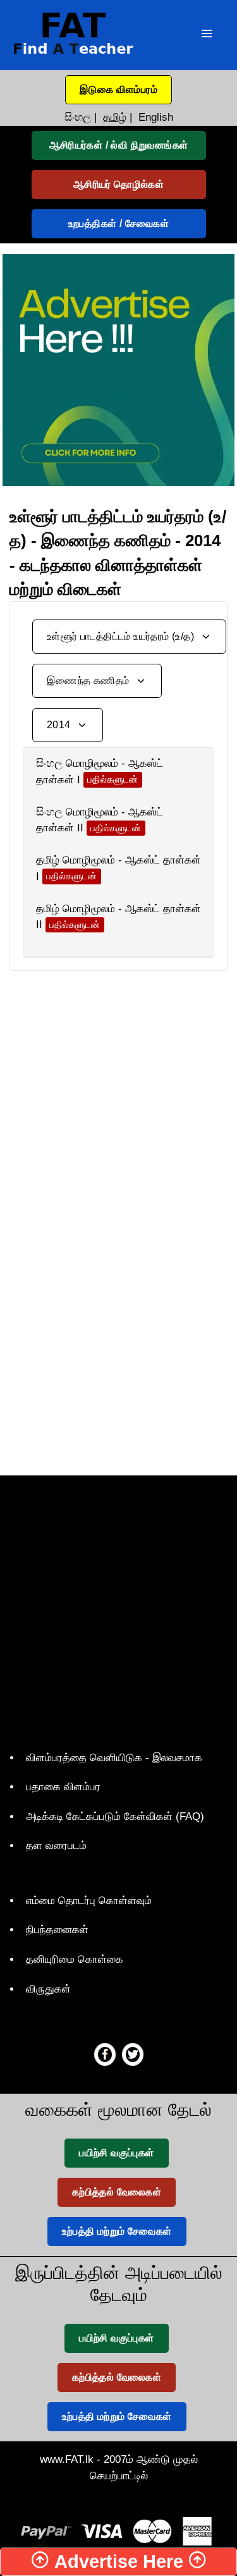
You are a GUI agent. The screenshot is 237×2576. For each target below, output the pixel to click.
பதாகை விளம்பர (63, 1787)
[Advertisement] (118, 1090)
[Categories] (207, 35)
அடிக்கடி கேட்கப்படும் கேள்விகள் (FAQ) (115, 1816)
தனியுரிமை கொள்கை (75, 1959)
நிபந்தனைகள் (57, 1930)
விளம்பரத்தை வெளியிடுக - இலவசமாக (114, 1758)
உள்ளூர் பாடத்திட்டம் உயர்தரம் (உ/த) (122, 636)
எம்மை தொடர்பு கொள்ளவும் (89, 1901)
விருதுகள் (48, 1989)
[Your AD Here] (118, 369)
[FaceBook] (105, 2054)
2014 (60, 725)
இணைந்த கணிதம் (89, 681)
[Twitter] (133, 2054)
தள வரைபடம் (56, 1846)
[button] (118, 90)
